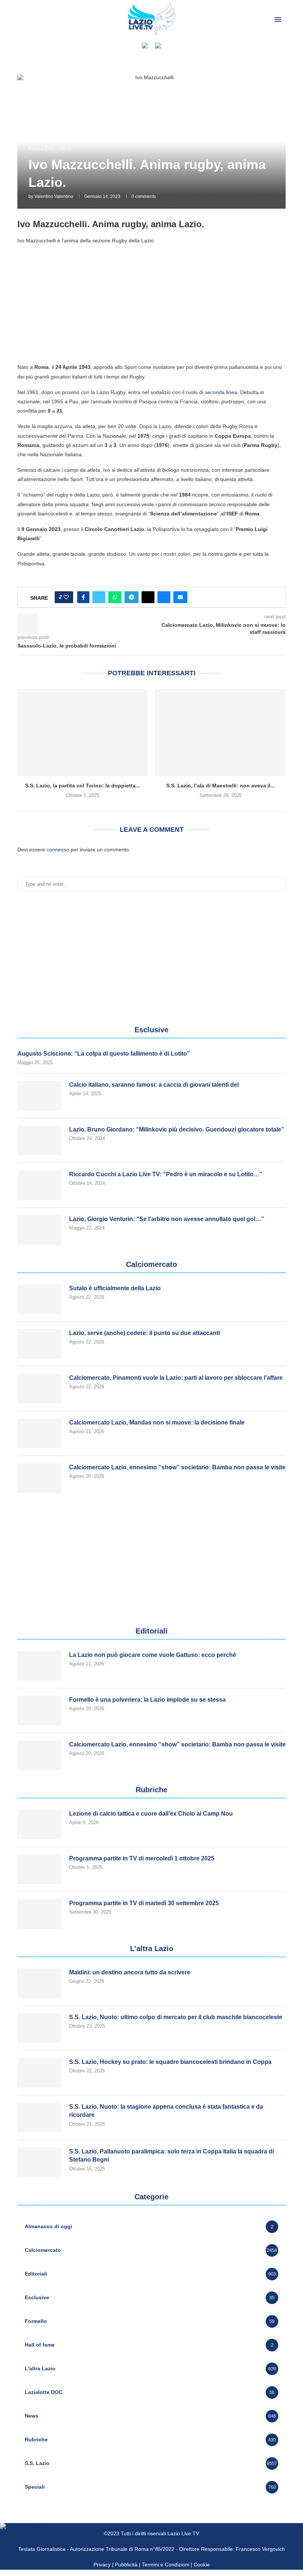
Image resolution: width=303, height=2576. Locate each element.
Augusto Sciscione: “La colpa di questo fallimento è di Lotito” (104, 1054)
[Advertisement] (151, 303)
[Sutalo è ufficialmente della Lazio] (40, 1299)
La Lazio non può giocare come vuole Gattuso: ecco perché (153, 1655)
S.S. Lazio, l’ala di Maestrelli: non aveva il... (221, 786)
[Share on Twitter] (99, 597)
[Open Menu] (278, 20)
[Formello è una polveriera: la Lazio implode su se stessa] (40, 1711)
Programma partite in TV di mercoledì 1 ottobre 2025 (142, 1858)
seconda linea (221, 392)
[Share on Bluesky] (164, 597)
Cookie (202, 2565)
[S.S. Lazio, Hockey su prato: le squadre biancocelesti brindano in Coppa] (40, 2073)
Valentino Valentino (54, 196)
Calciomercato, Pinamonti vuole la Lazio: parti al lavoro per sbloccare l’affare (176, 1378)
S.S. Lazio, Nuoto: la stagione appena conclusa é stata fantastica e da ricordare (166, 2111)
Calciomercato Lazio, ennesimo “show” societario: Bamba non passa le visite (177, 1467)
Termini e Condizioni (166, 2565)
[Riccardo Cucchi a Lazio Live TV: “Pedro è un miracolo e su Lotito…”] (40, 1185)
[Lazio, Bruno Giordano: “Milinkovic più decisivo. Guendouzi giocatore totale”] (40, 1140)
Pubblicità (126, 2565)
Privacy (102, 2565)
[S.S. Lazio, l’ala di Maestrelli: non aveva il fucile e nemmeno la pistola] (220, 732)
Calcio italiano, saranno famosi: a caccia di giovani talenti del (154, 1085)
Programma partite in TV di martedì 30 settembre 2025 (144, 1903)
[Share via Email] (180, 597)
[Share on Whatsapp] (115, 597)
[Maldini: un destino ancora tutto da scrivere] (40, 1983)
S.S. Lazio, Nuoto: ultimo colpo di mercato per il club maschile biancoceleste (176, 2017)
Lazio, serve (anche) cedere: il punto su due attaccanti (144, 1333)
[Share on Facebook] (83, 597)
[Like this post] (66, 597)
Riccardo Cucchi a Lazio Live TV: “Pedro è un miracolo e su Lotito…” (166, 1174)
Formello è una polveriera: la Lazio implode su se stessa (147, 1700)
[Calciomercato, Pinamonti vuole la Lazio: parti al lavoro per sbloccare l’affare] (40, 1389)
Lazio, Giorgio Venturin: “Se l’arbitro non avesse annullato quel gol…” (167, 1219)
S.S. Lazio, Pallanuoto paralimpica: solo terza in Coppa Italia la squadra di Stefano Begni (171, 2155)
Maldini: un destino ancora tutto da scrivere (130, 1972)
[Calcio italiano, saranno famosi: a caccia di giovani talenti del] (40, 1096)
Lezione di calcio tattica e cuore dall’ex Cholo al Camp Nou (151, 1814)
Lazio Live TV (183, 2533)
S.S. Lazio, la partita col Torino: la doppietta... (83, 786)
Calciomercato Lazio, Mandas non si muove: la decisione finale (157, 1422)
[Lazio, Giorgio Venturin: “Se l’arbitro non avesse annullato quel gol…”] (40, 1230)
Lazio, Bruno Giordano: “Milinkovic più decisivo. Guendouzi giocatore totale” (177, 1129)
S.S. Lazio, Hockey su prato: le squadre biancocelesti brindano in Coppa (170, 2062)
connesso (58, 850)
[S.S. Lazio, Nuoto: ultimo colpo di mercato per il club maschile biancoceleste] (40, 2028)
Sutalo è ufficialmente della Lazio (115, 1288)
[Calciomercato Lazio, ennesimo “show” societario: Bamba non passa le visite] (40, 1478)
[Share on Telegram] (132, 597)
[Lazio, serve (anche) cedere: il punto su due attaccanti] (40, 1344)
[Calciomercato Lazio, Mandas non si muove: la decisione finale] (40, 1433)
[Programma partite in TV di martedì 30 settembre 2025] (40, 1914)
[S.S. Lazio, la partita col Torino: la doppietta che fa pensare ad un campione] (83, 732)
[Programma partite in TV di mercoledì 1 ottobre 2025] (40, 1869)
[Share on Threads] (148, 597)
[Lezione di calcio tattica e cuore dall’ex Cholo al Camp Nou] (40, 1825)
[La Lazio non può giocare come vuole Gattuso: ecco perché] (40, 1666)
